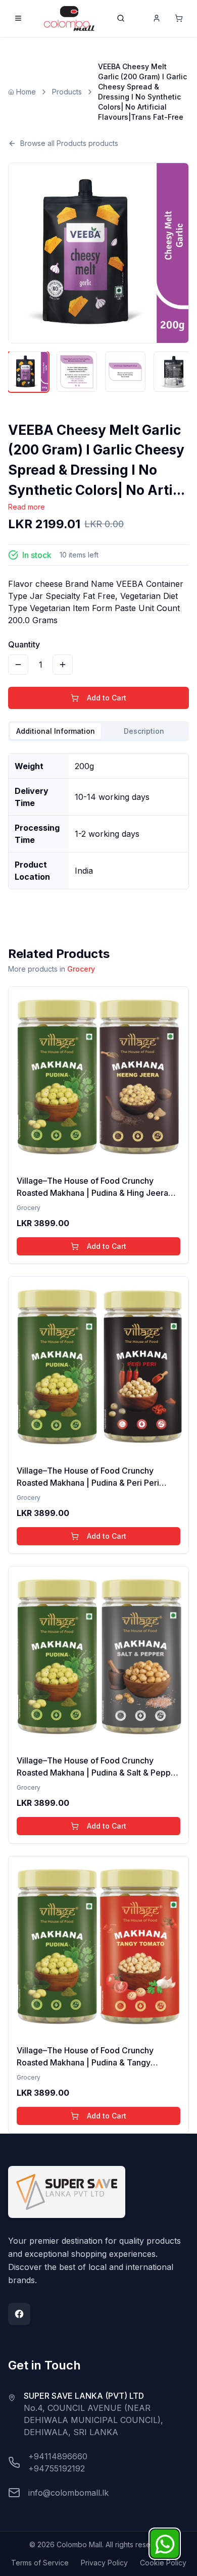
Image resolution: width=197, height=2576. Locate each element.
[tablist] (98, 731)
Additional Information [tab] (56, 731)
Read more (27, 507)
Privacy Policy (104, 2563)
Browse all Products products (69, 143)
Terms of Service (40, 2563)
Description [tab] (144, 731)
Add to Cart (107, 698)
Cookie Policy (163, 2563)
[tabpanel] (98, 817)
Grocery (81, 969)
